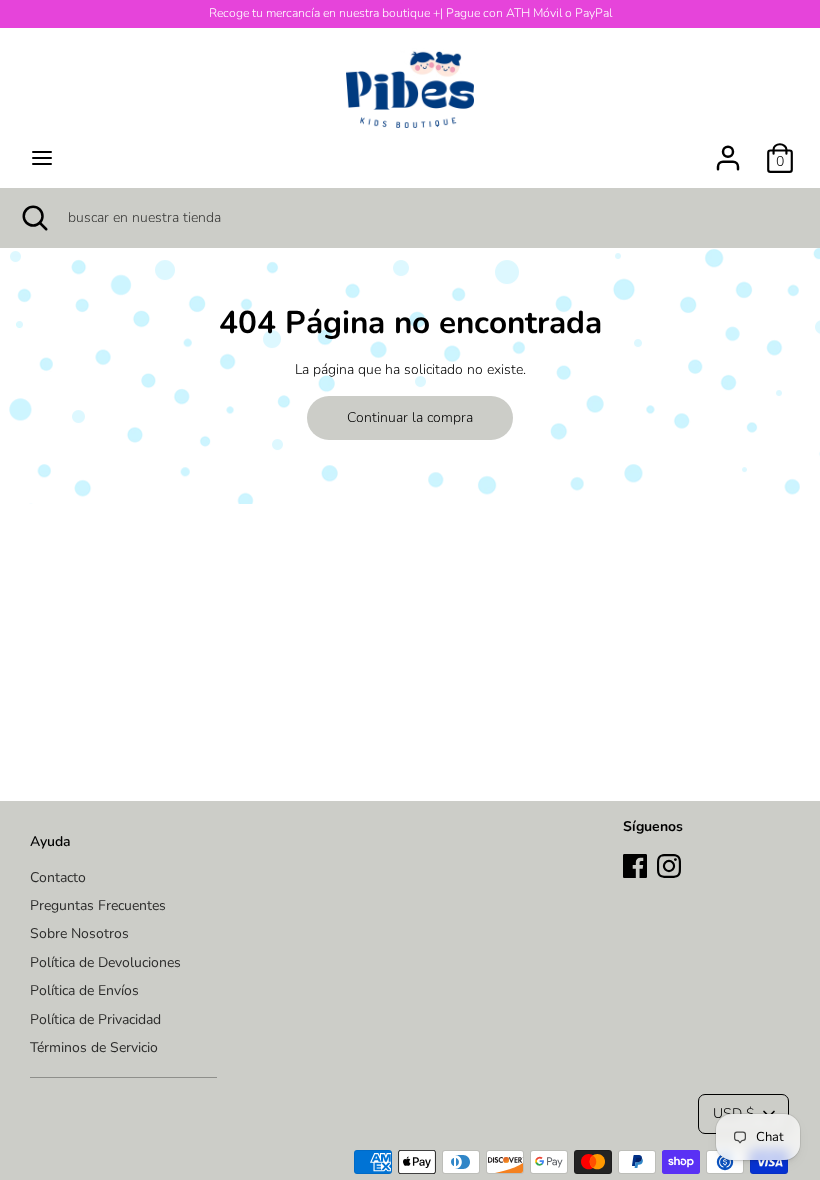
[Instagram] (669, 863)
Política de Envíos (84, 990)
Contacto (58, 877)
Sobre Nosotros (79, 933)
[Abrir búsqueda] (34, 218)
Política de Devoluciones (105, 962)
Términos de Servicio (94, 1047)
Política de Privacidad (95, 1019)
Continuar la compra (410, 417)
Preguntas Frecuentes (98, 905)
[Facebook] (635, 863)
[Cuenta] (728, 148)
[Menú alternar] (42, 158)
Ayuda (50, 841)
